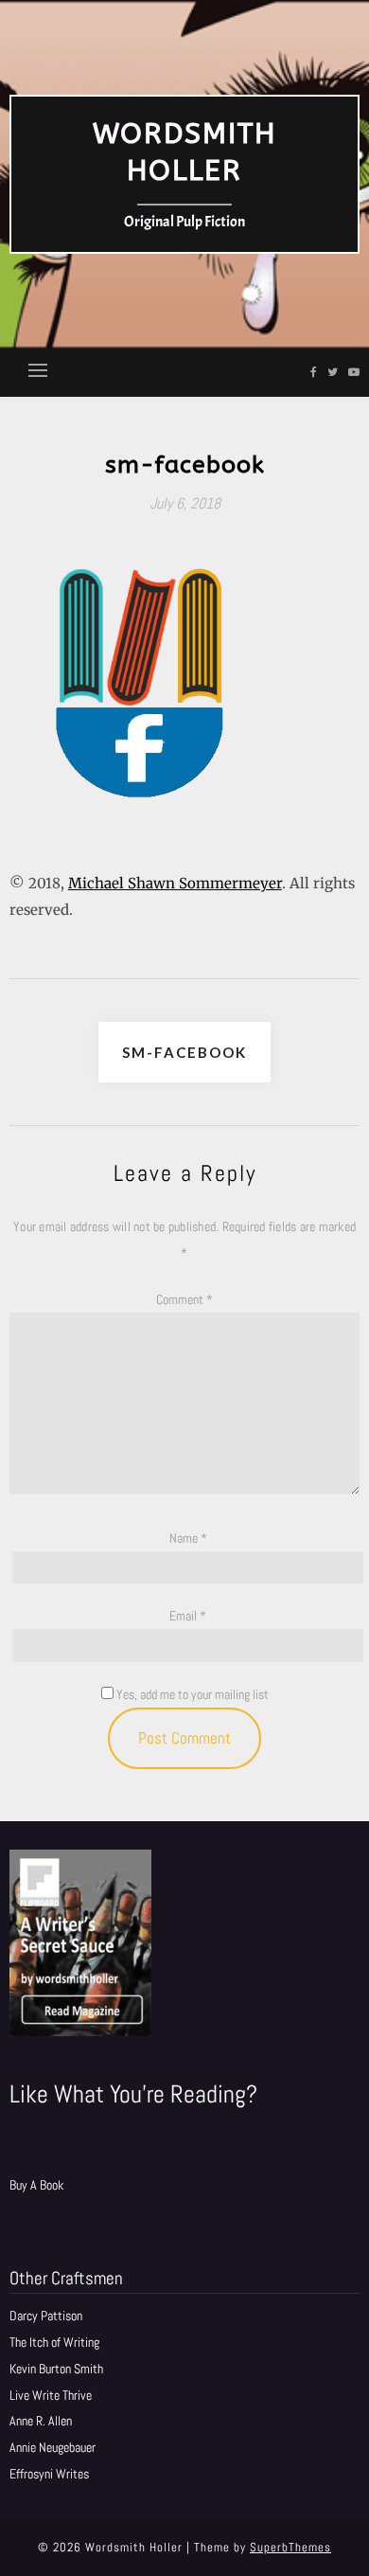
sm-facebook (184, 1052)
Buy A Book (36, 2185)
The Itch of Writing (54, 2342)
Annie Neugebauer (53, 2447)
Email (188, 1616)
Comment (184, 1299)
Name (188, 1538)
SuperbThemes (290, 2547)
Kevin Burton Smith (56, 2369)
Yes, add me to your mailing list (191, 1694)
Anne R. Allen (41, 2421)
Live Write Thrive (51, 2395)
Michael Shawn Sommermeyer (175, 883)
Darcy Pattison (46, 2316)
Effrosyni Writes (49, 2474)
